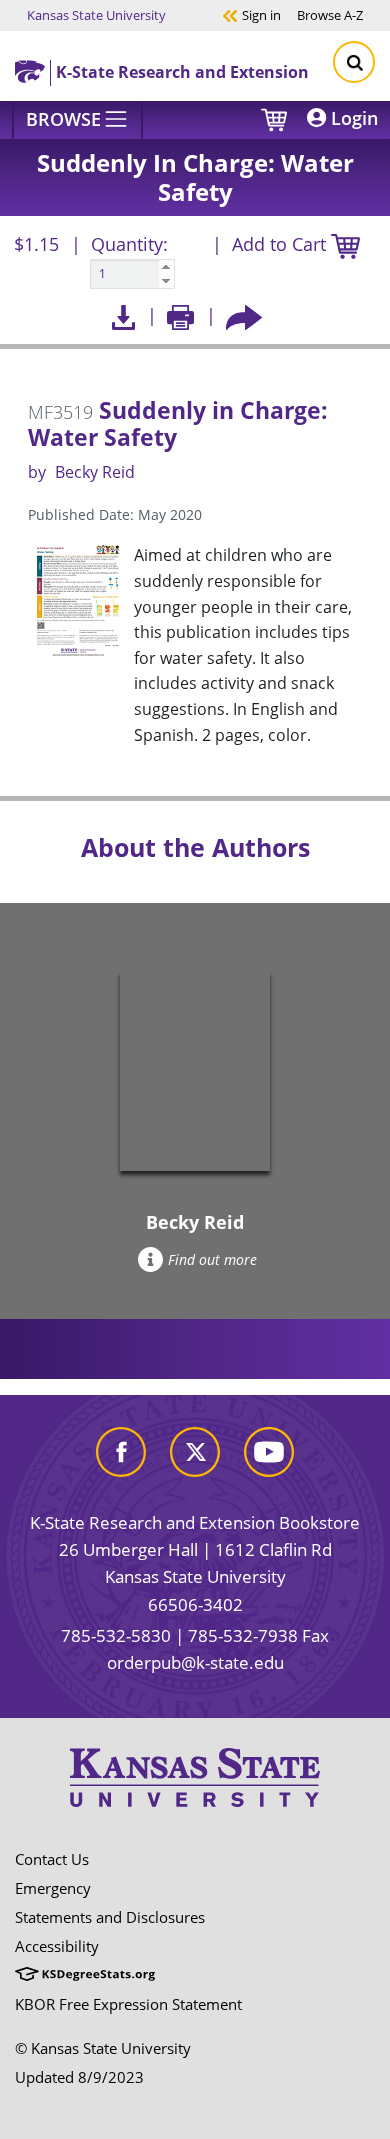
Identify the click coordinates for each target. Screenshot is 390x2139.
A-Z (330, 14)
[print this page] (180, 315)
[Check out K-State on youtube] (269, 1450)
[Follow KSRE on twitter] (195, 1450)
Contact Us (52, 1859)
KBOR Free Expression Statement (128, 2004)
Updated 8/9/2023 (79, 2077)
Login (352, 118)
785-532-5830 (116, 1635)
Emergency (53, 1888)
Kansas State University (96, 14)
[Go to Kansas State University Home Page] (195, 1777)
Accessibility (57, 1946)
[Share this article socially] (244, 315)
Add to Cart (281, 244)
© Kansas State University (103, 2048)
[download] (123, 315)
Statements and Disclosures (110, 1917)
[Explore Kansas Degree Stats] (85, 1975)
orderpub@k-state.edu (195, 1662)
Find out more (212, 1259)
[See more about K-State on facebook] (121, 1450)
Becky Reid (95, 472)
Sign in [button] (251, 14)
